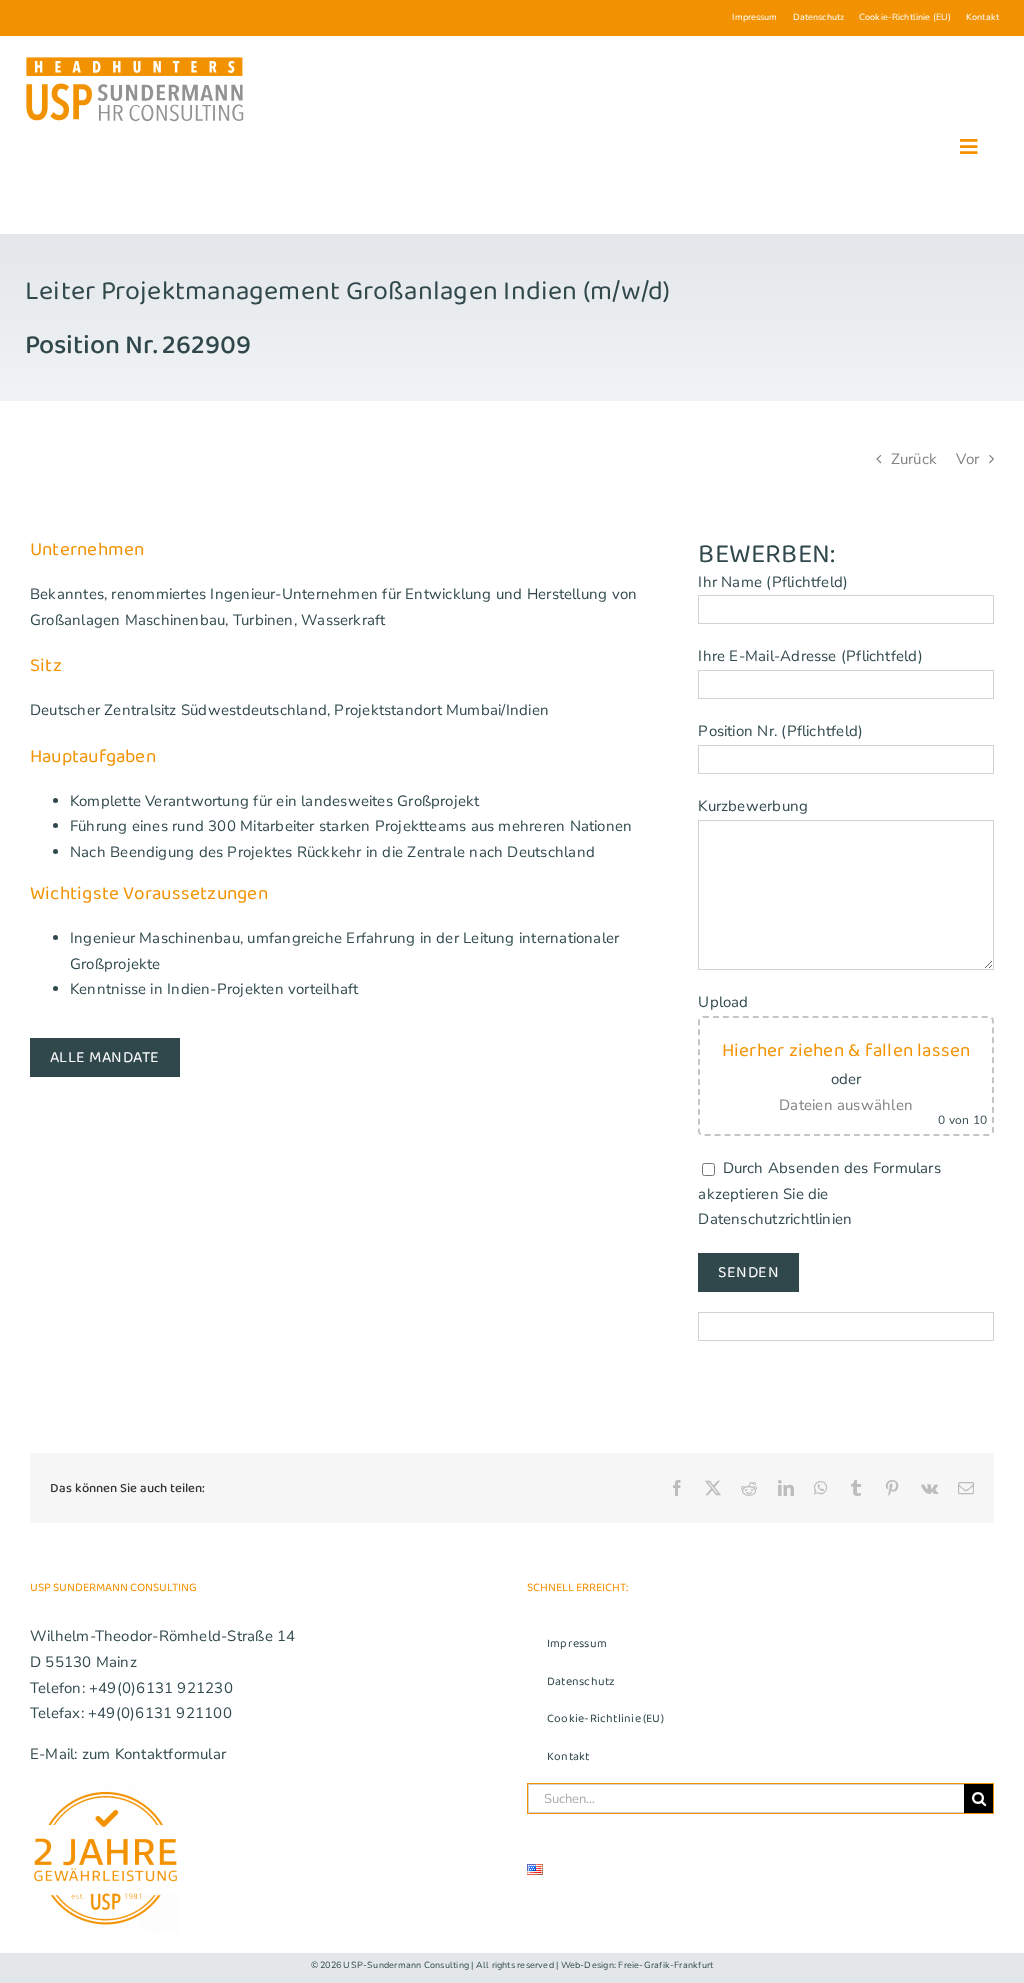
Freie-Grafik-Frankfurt (665, 1965)
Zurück (914, 459)
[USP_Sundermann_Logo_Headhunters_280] (135, 61)
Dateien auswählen (846, 1105)
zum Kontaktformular (154, 1754)
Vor (967, 459)
